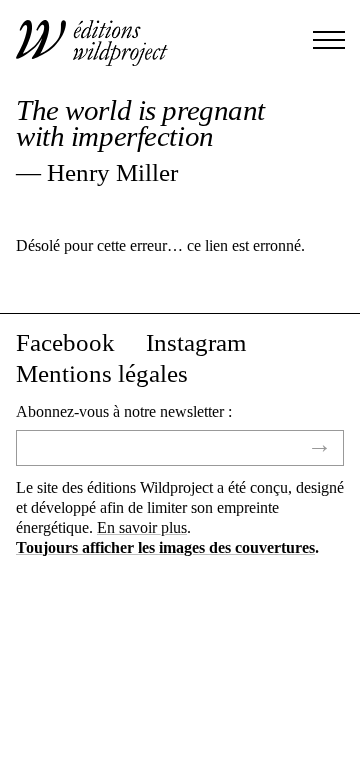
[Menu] (329, 42)
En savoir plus (142, 527)
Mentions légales (102, 374)
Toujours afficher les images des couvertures (165, 547)
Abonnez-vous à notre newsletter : (124, 411)
